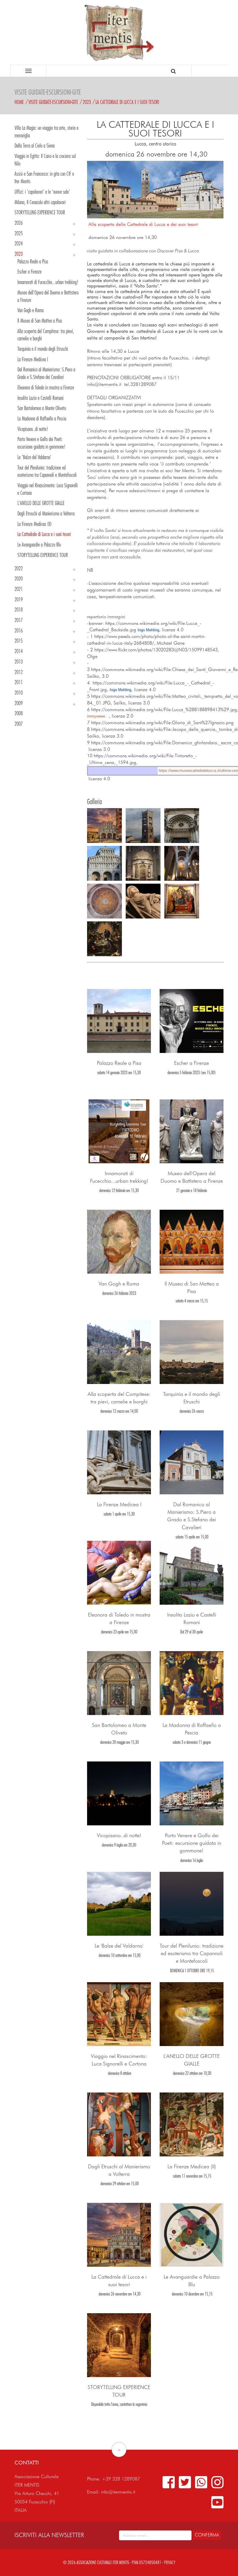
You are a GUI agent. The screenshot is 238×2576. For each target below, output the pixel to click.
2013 (19, 661)
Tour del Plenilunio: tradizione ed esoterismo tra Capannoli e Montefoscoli (192, 1953)
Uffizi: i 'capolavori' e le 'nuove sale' (42, 192)
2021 (19, 589)
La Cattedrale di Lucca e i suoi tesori (127, 102)
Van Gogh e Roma (30, 310)
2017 (19, 620)
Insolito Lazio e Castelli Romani (40, 398)
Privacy (170, 2562)
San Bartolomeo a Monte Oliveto (42, 408)
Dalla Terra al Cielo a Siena (35, 145)
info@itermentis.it (118, 2492)
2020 (19, 578)
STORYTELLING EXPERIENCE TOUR (40, 212)
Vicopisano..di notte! (33, 429)
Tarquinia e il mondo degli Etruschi (43, 349)
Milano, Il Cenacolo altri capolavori (40, 202)
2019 (19, 599)
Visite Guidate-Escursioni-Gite (53, 102)
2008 (19, 713)
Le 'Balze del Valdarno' (34, 457)
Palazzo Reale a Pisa (33, 261)
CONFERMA (207, 2535)
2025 (19, 233)
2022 (19, 568)
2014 (19, 651)
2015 (19, 641)
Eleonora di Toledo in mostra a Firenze (46, 387)
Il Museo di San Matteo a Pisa (40, 321)
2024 (19, 243)
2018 (19, 610)
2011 (19, 682)
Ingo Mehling (148, 630)
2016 (19, 630)
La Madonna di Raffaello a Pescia (42, 418)
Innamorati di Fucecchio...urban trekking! (48, 282)
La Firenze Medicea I (33, 359)
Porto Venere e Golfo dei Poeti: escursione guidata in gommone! (192, 1843)
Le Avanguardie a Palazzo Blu (39, 544)
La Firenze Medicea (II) (35, 524)
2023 (87, 102)
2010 (19, 693)
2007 (19, 724)
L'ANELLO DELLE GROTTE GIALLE (41, 503)
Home (19, 102)
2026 (19, 223)
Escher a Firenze (29, 272)
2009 (19, 703)
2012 (19, 672)
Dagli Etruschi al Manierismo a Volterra (46, 513)
